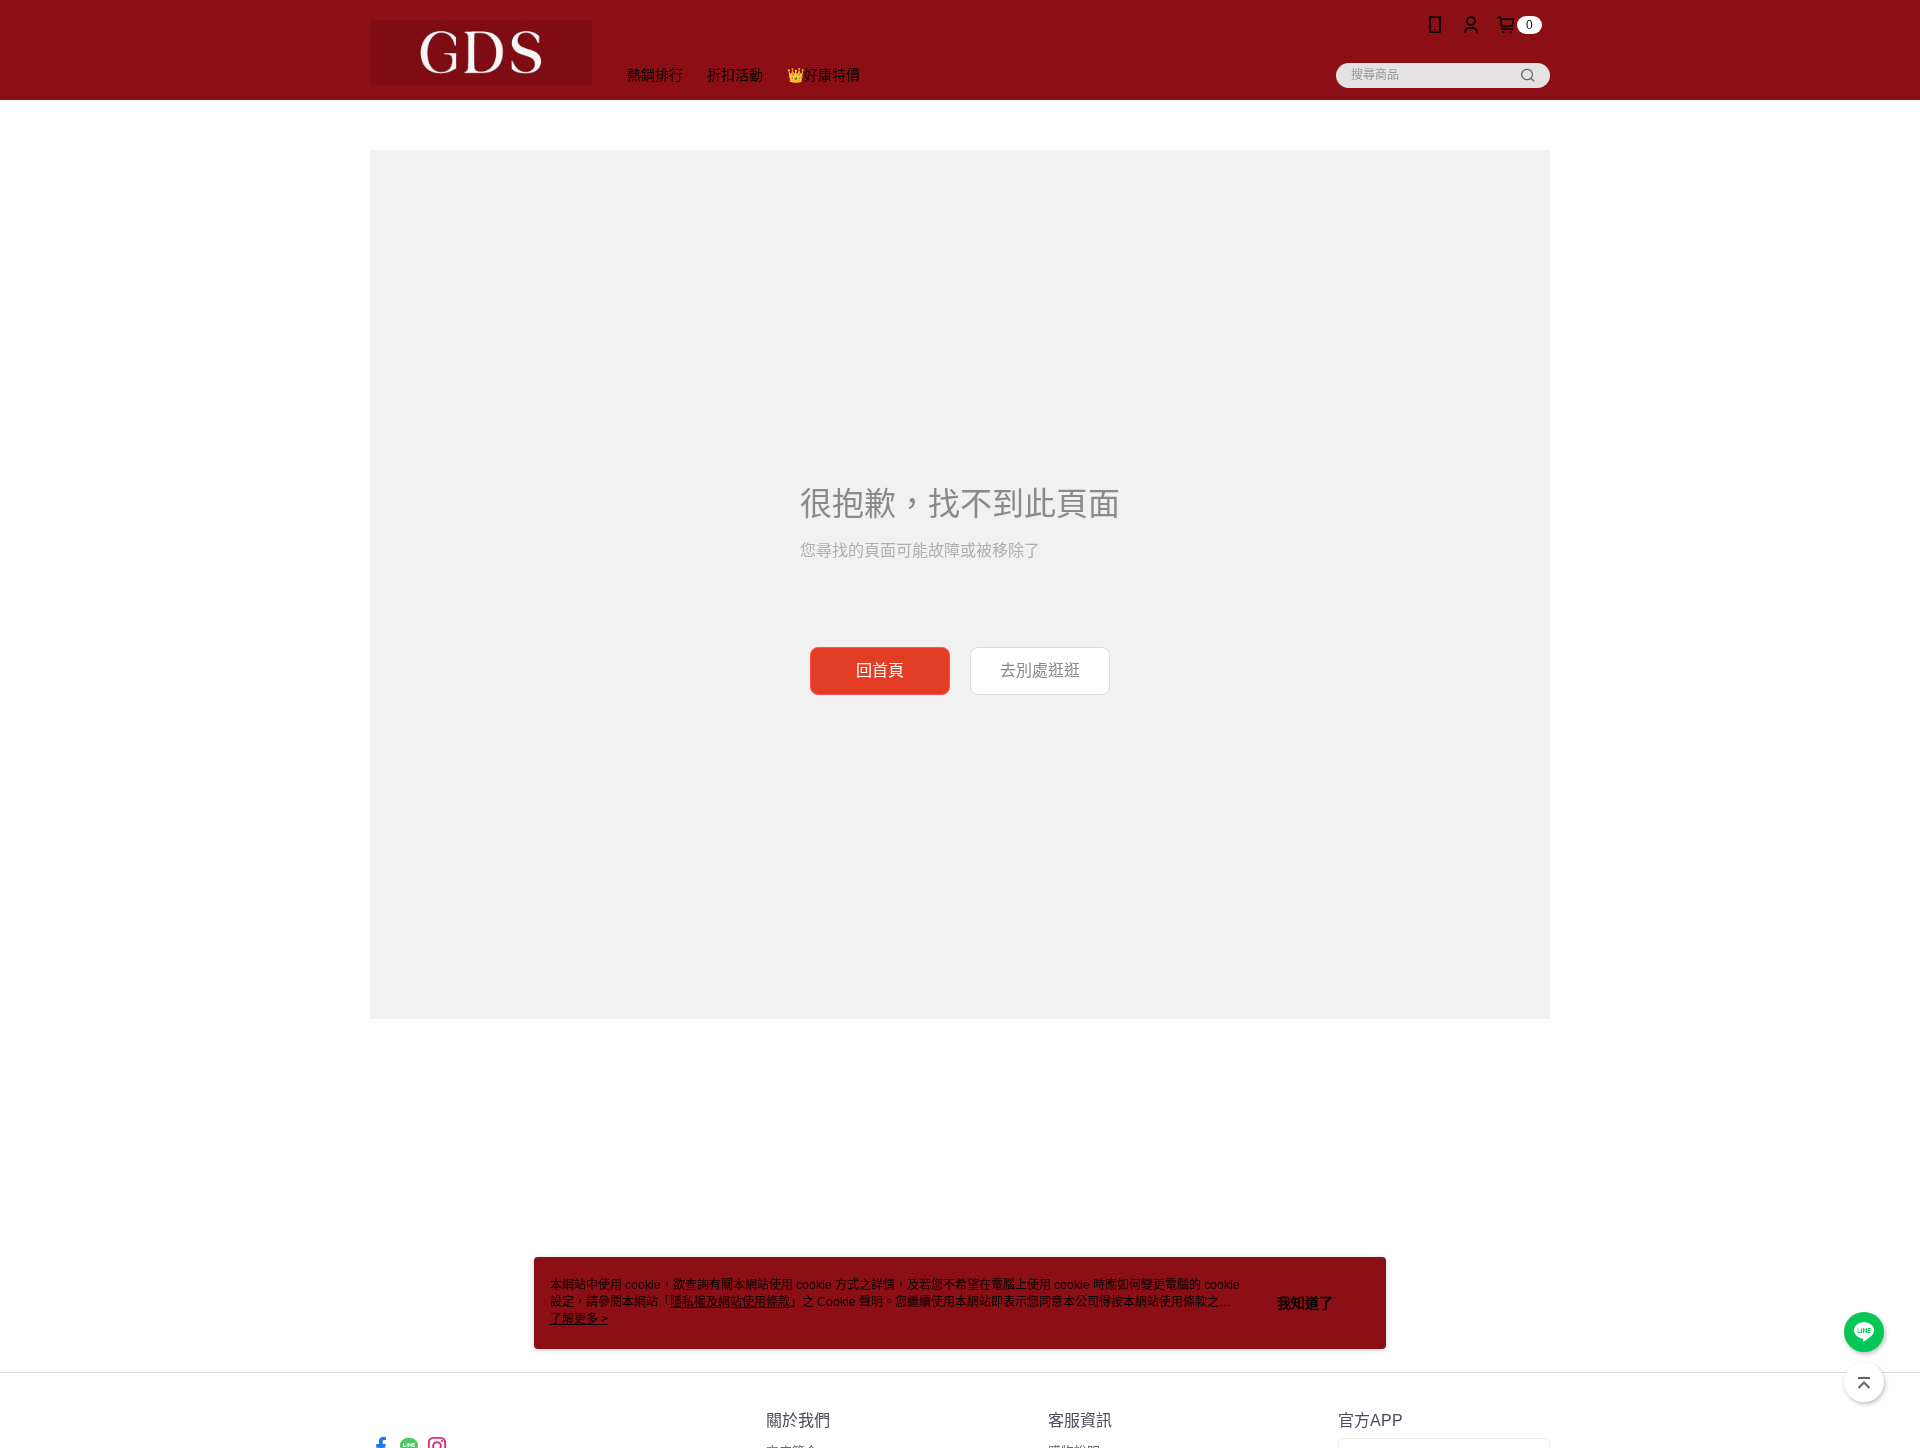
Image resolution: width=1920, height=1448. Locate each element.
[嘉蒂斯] (481, 52)
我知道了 (1305, 1303)
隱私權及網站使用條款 (730, 1302)
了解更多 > (579, 1319)
